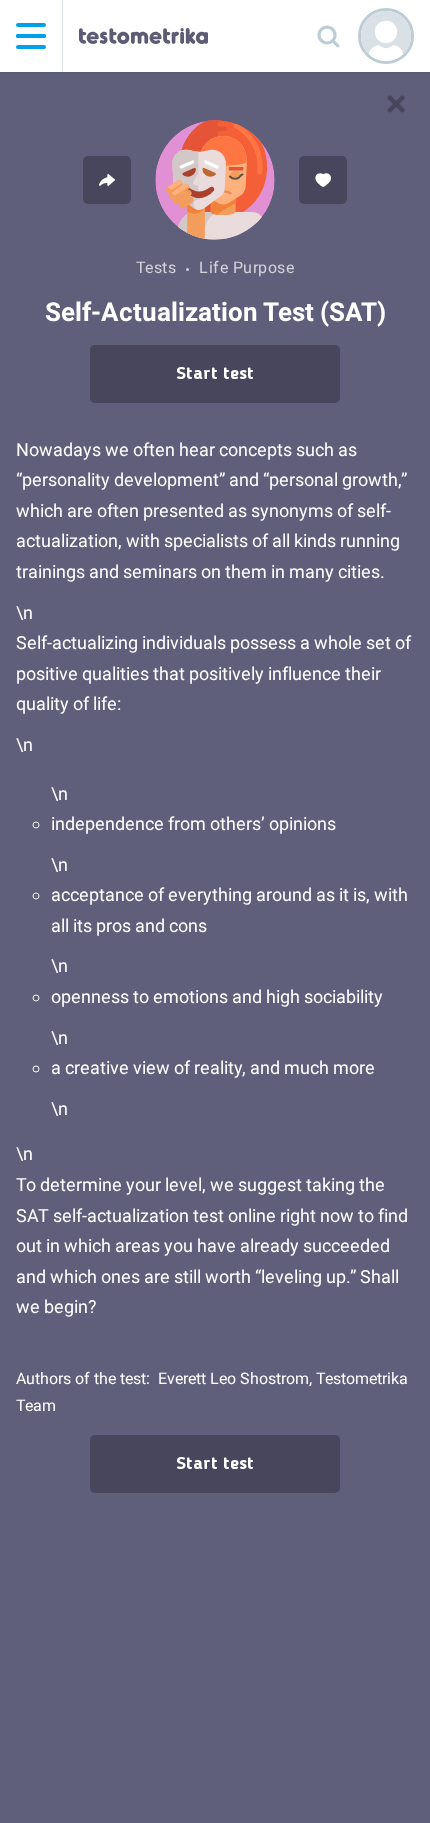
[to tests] (396, 104)
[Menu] (31, 36)
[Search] (328, 36)
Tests (156, 267)
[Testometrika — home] (143, 36)
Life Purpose (246, 267)
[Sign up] (386, 36)
